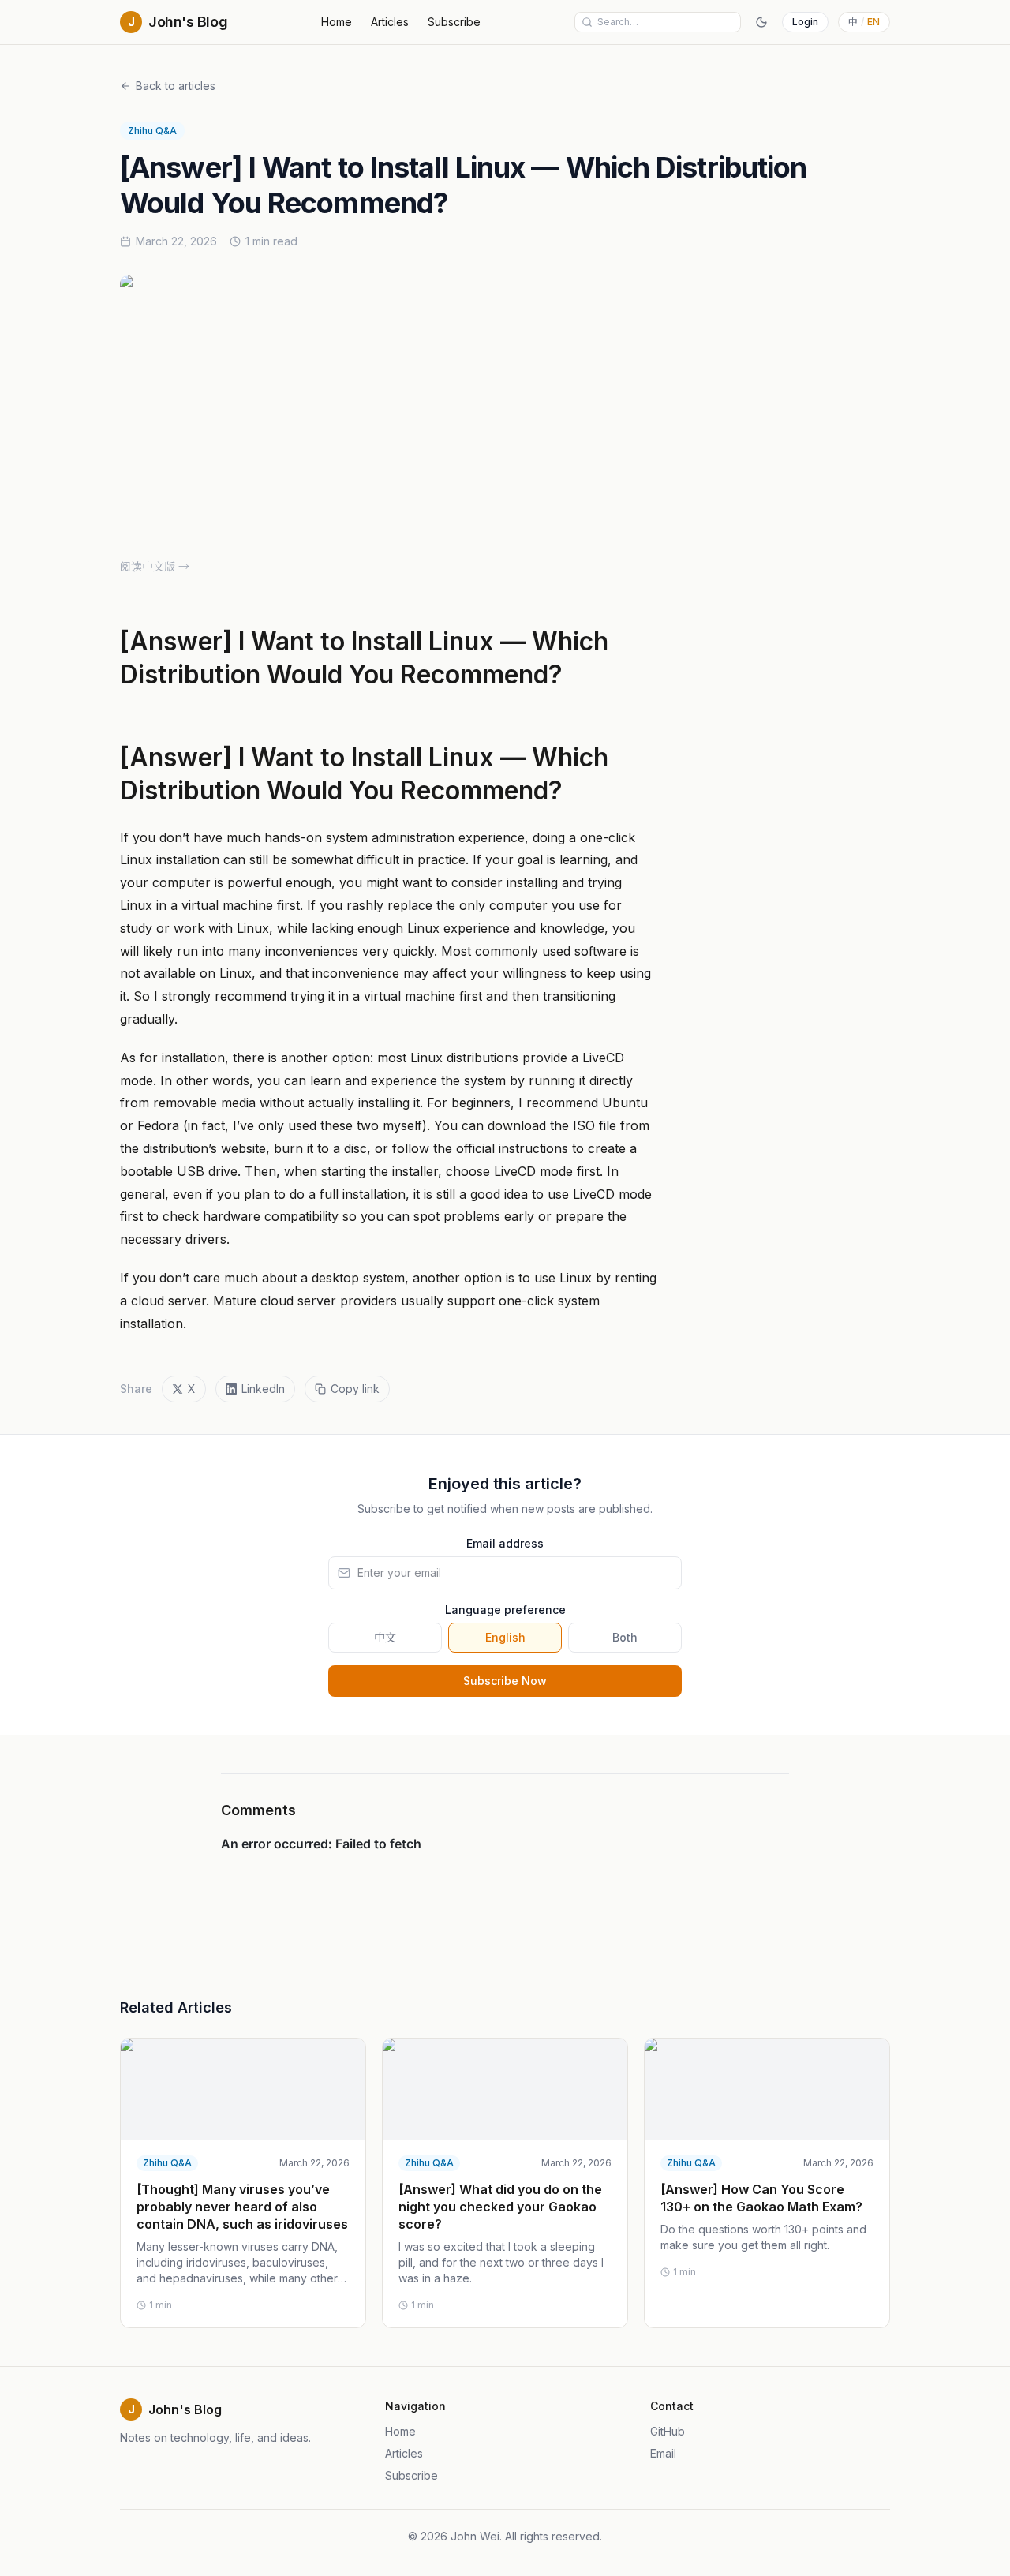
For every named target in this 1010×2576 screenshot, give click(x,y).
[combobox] (666, 22)
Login (805, 22)
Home (337, 22)
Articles (390, 22)
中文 (385, 1637)
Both (625, 1637)
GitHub (668, 2431)
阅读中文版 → (155, 566)
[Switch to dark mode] (761, 22)
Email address (505, 1543)
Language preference (505, 1610)
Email (663, 2453)
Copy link (355, 1389)
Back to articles (176, 86)
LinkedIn (263, 1389)
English (505, 1637)
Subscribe (454, 22)
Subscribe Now (505, 1681)
